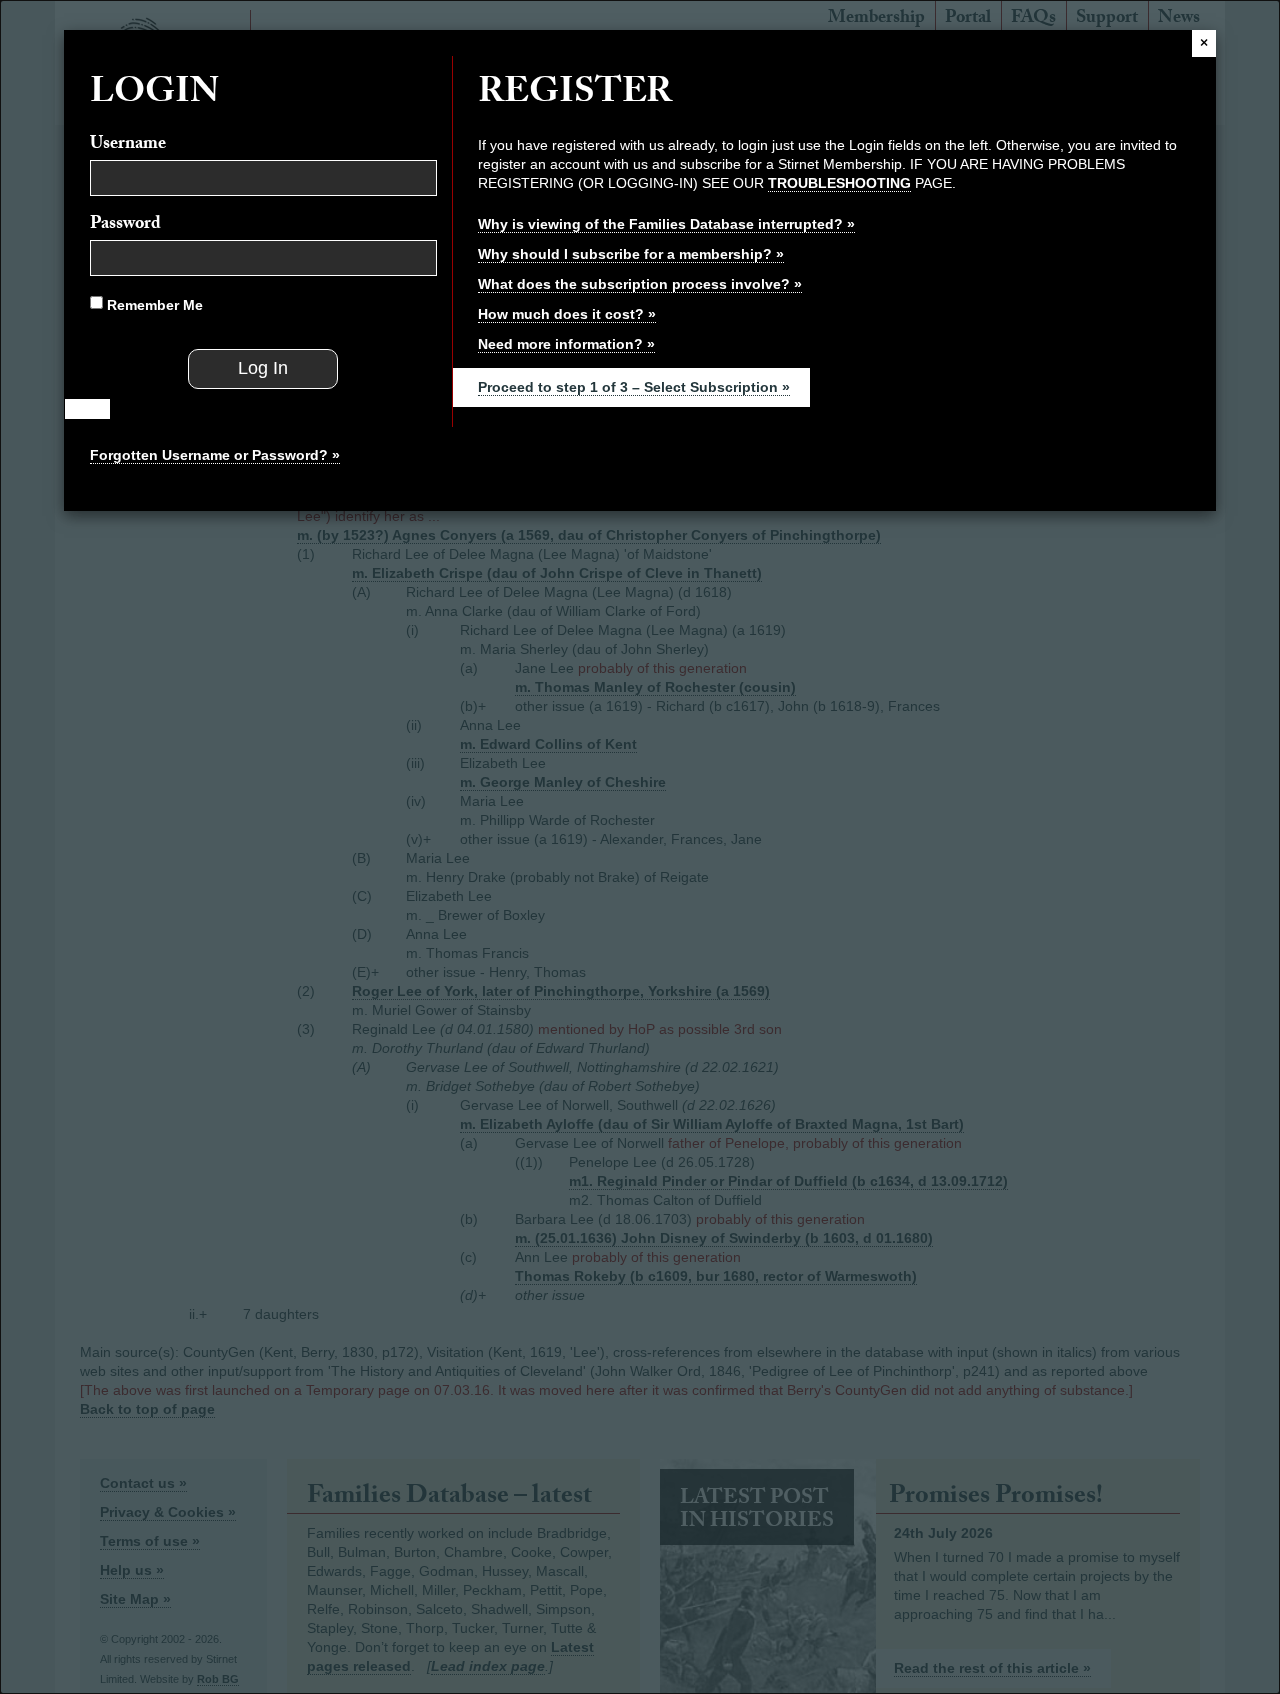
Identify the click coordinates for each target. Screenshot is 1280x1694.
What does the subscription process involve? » (640, 284)
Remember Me (153, 305)
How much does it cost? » (567, 314)
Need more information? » (566, 344)
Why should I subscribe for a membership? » (631, 254)
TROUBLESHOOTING (839, 183)
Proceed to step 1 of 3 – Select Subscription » (634, 387)
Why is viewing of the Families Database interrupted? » (666, 224)
